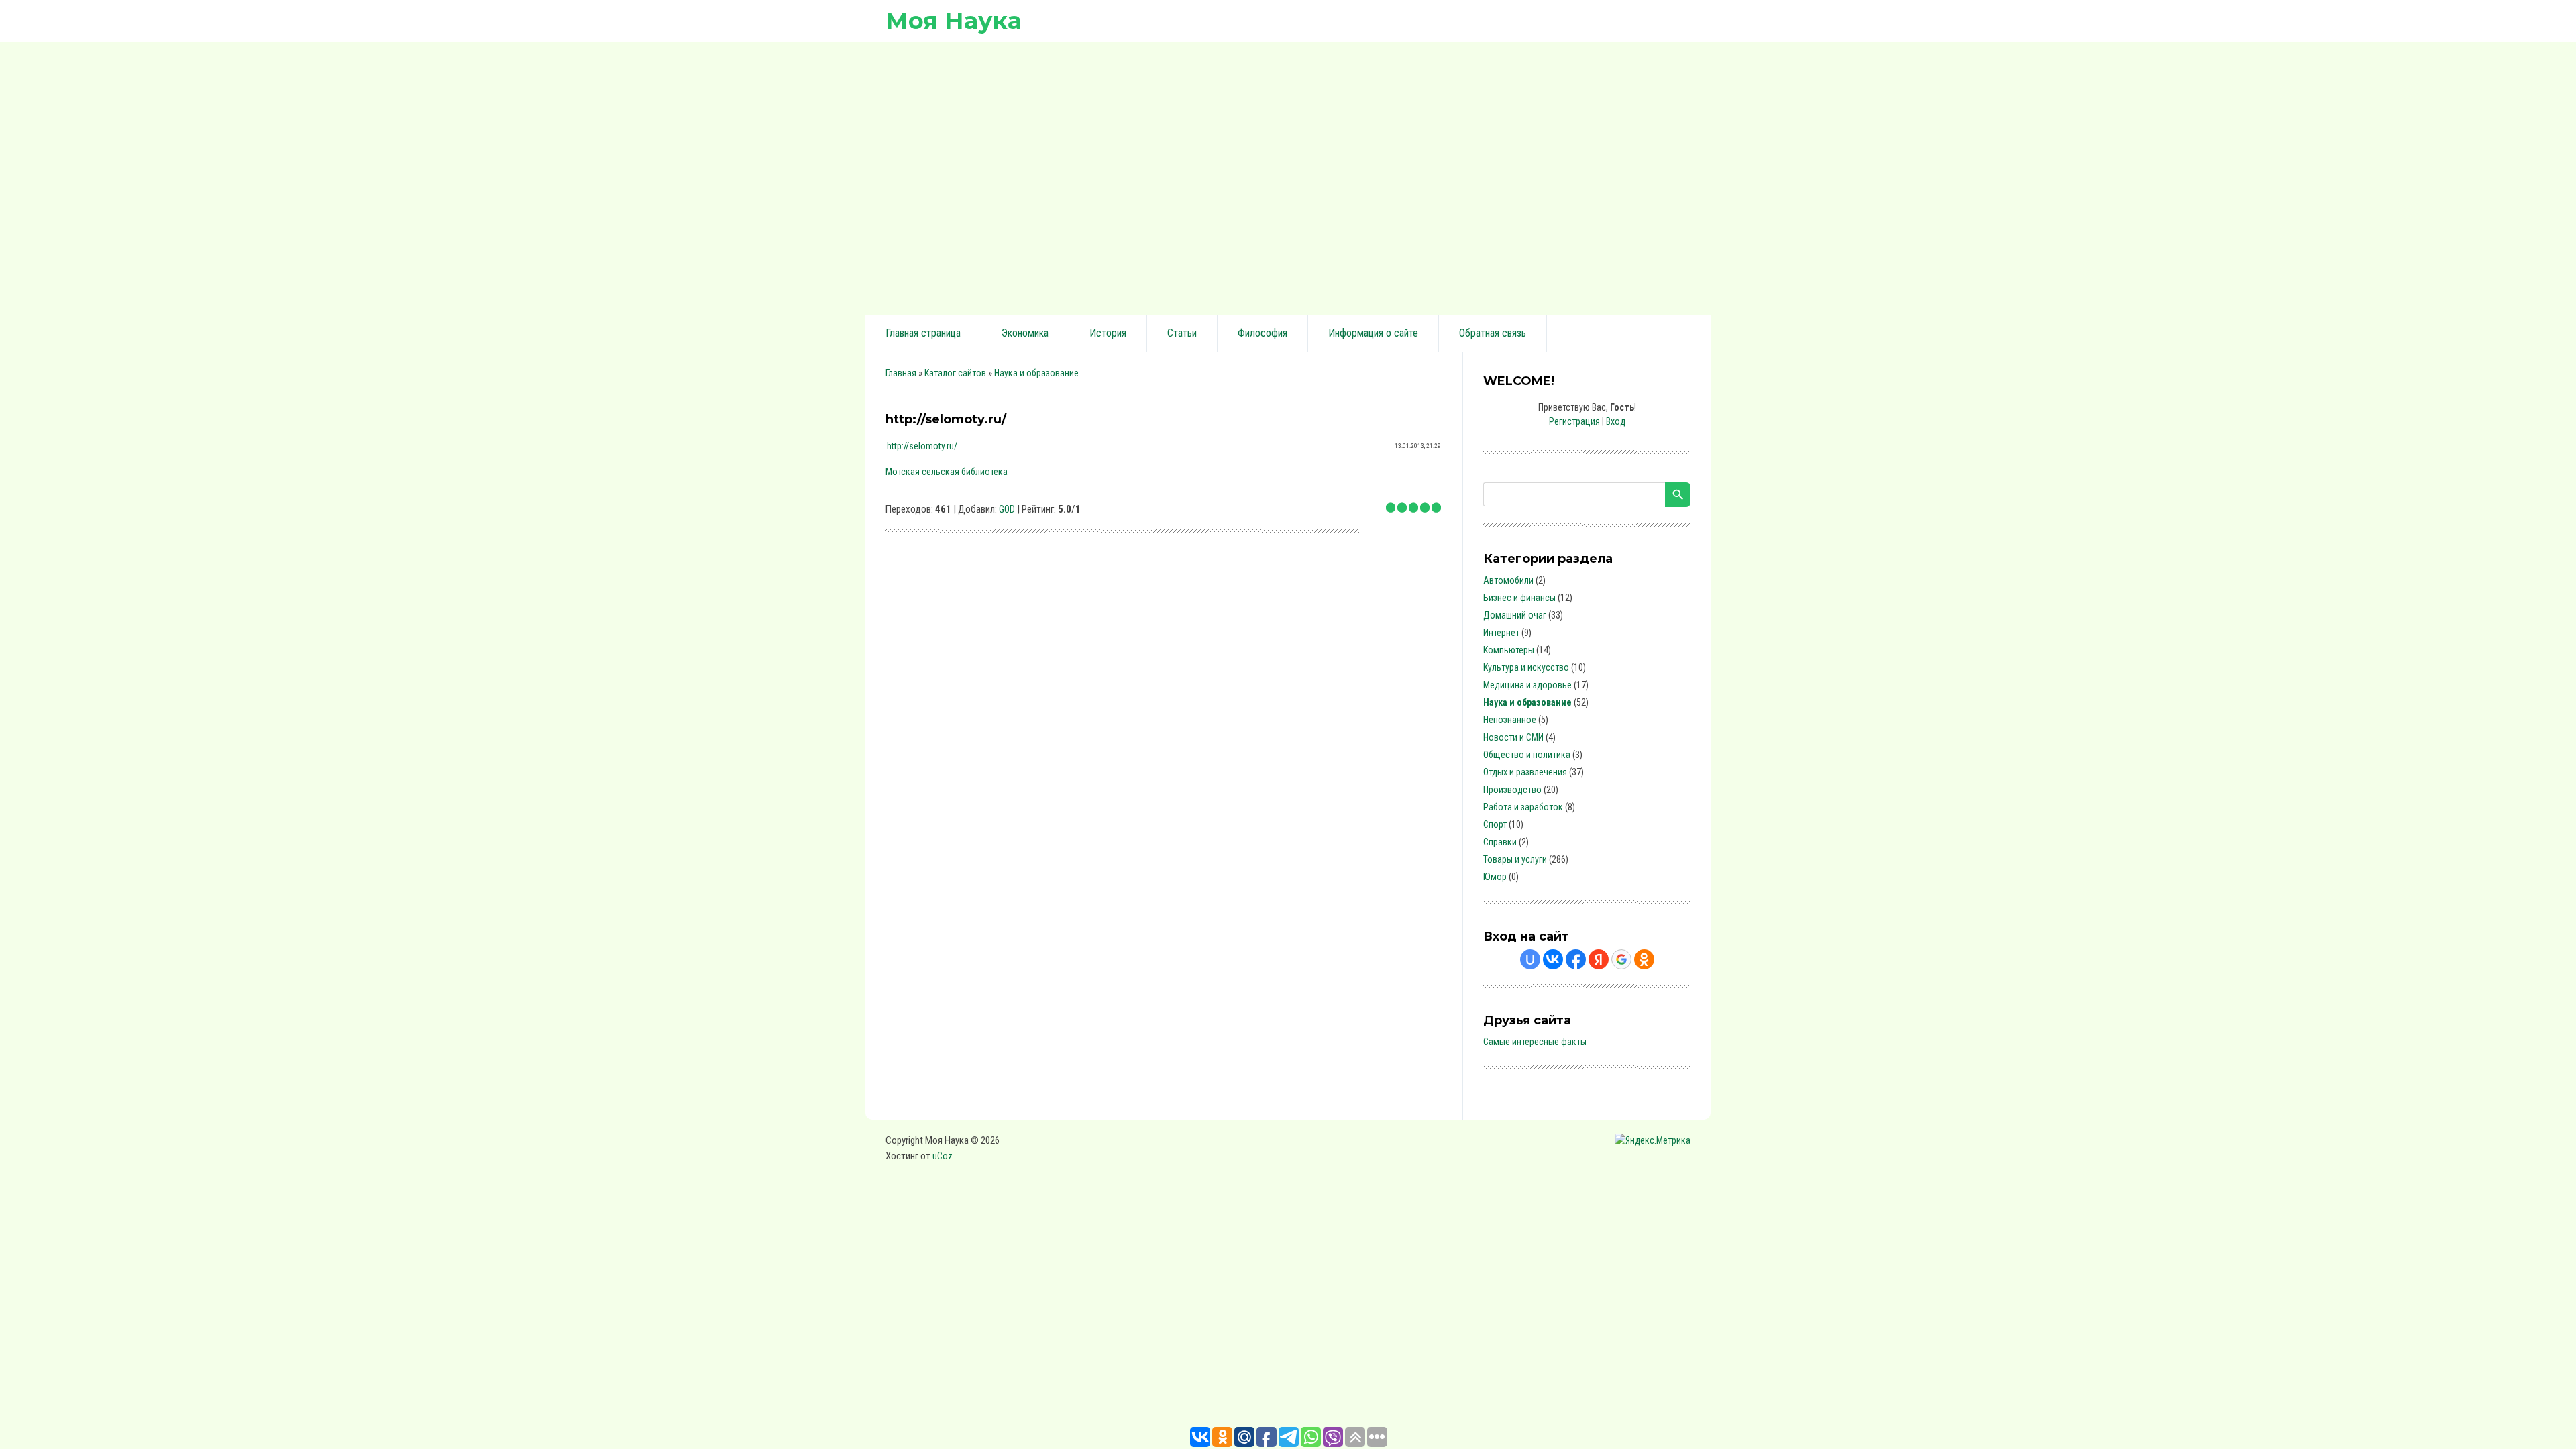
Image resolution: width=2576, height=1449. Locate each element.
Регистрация (1574, 421)
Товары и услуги (1515, 859)
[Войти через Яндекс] (1599, 959)
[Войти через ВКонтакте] (1553, 959)
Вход (1616, 421)
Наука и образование (1036, 373)
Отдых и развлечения (1525, 772)
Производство (1512, 790)
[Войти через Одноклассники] (1644, 959)
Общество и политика (1527, 755)
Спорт (1495, 824)
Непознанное (1510, 720)
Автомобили (1508, 580)
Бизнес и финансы (1519, 598)
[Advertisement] (1288, 176)
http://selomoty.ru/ (922, 446)
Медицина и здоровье (1527, 685)
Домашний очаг (1515, 615)
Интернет (1501, 633)
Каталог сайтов (955, 373)
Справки (1500, 842)
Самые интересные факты (1535, 1042)
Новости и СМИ (1513, 737)
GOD (1007, 509)
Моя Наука (954, 20)
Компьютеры (1509, 650)
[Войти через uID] (1530, 959)
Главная (901, 373)
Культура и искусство (1526, 667)
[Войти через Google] (1621, 959)
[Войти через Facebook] (1576, 959)
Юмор (1495, 877)
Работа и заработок (1523, 807)
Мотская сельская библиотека (947, 472)
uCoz (943, 1156)
